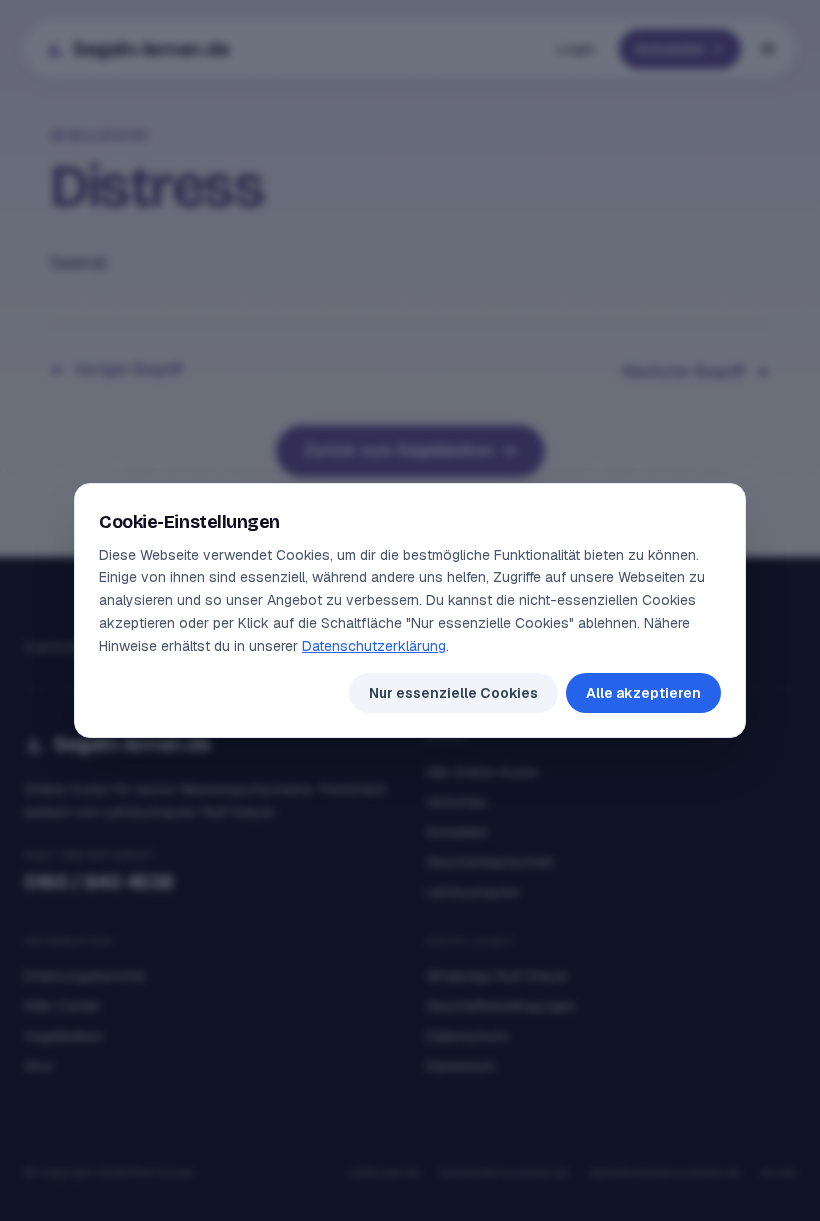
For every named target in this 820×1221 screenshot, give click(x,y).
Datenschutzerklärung (374, 646)
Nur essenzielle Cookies (453, 693)
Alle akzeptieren (643, 693)
